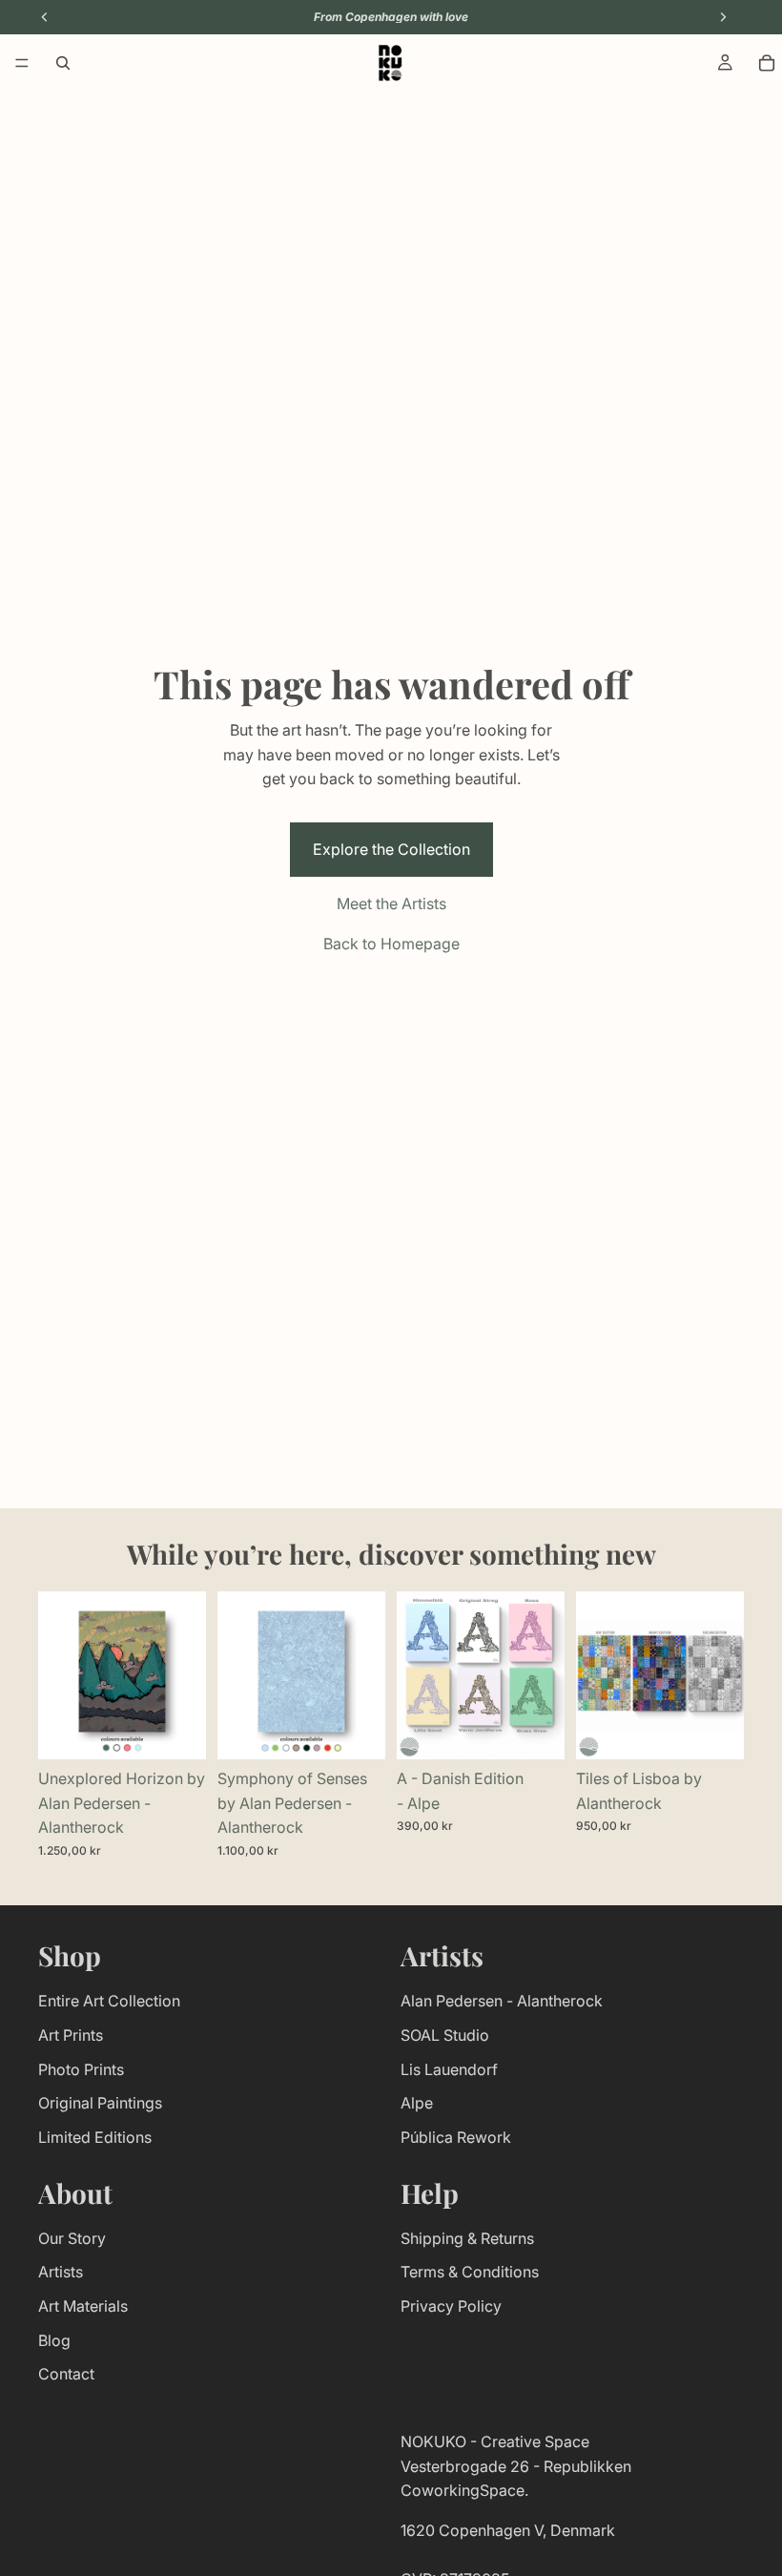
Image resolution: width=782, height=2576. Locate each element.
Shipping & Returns (467, 2238)
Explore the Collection (391, 849)
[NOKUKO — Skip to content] (390, 63)
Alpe (417, 2104)
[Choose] (176, 1730)
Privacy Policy (451, 2306)
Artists (61, 2273)
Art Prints (71, 2035)
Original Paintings (100, 2104)
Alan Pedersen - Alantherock (502, 2002)
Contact (66, 2374)
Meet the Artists (391, 904)
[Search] (63, 63)
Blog (54, 2340)
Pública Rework (456, 2137)
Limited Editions (95, 2137)
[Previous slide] (59, 1675)
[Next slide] (185, 1675)
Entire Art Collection (109, 2002)
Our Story (72, 2238)
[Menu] (22, 63)
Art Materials (83, 2306)
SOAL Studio (445, 2035)
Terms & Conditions (470, 2273)
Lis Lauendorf (449, 2069)
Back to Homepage (391, 944)
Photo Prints (81, 2069)
